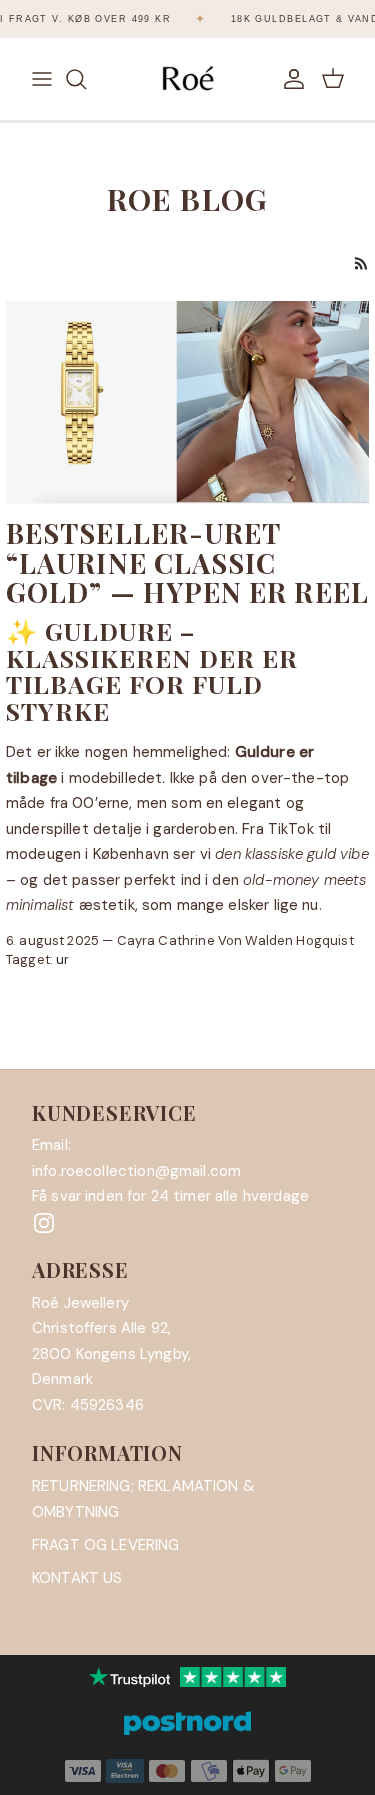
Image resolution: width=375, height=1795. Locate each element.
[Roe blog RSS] (361, 263)
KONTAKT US (77, 1578)
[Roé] (188, 79)
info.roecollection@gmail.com (136, 1171)
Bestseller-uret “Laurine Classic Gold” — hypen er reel (187, 562)
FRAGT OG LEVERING (106, 1545)
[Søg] (86, 79)
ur (62, 959)
